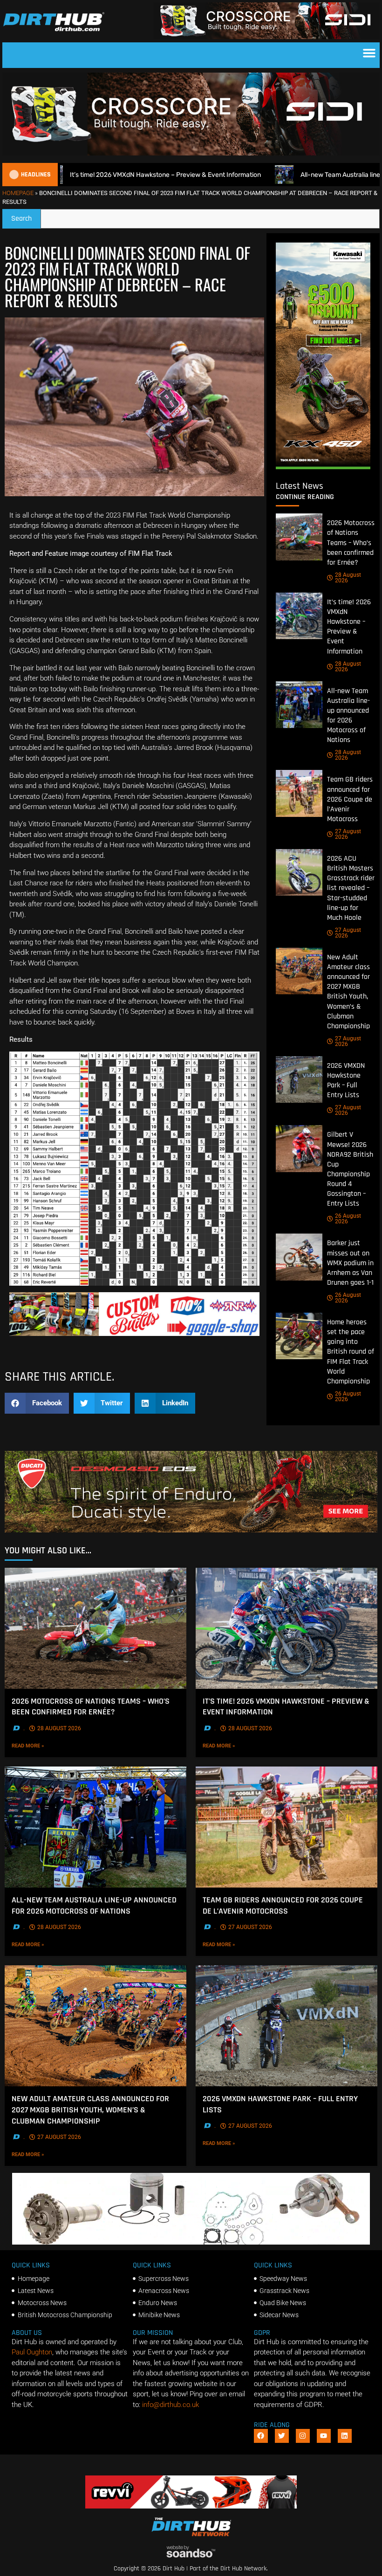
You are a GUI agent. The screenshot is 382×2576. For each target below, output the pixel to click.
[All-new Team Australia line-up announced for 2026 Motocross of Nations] (299, 705)
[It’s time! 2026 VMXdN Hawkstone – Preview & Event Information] (299, 616)
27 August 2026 (348, 834)
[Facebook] (261, 2436)
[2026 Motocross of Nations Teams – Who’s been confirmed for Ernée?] (299, 537)
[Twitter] (282, 2436)
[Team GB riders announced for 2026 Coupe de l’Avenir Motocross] (299, 793)
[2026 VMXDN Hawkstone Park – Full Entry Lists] (299, 1079)
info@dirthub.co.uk (171, 2405)
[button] (369, 53)
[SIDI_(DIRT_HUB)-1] (266, 37)
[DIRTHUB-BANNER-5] (134, 1334)
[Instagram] (303, 2436)
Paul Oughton (32, 2352)
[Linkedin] (345, 2436)
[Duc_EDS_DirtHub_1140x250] (191, 1530)
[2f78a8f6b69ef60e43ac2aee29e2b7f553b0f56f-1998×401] (191, 2242)
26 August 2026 (348, 1219)
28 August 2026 (348, 578)
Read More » (44, 1746)
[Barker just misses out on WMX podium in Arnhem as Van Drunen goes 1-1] (299, 1257)
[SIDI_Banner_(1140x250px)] (191, 153)
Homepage (18, 193)
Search (26, 216)
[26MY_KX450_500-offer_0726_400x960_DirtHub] (323, 467)
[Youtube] (324, 2436)
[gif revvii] (191, 2506)
